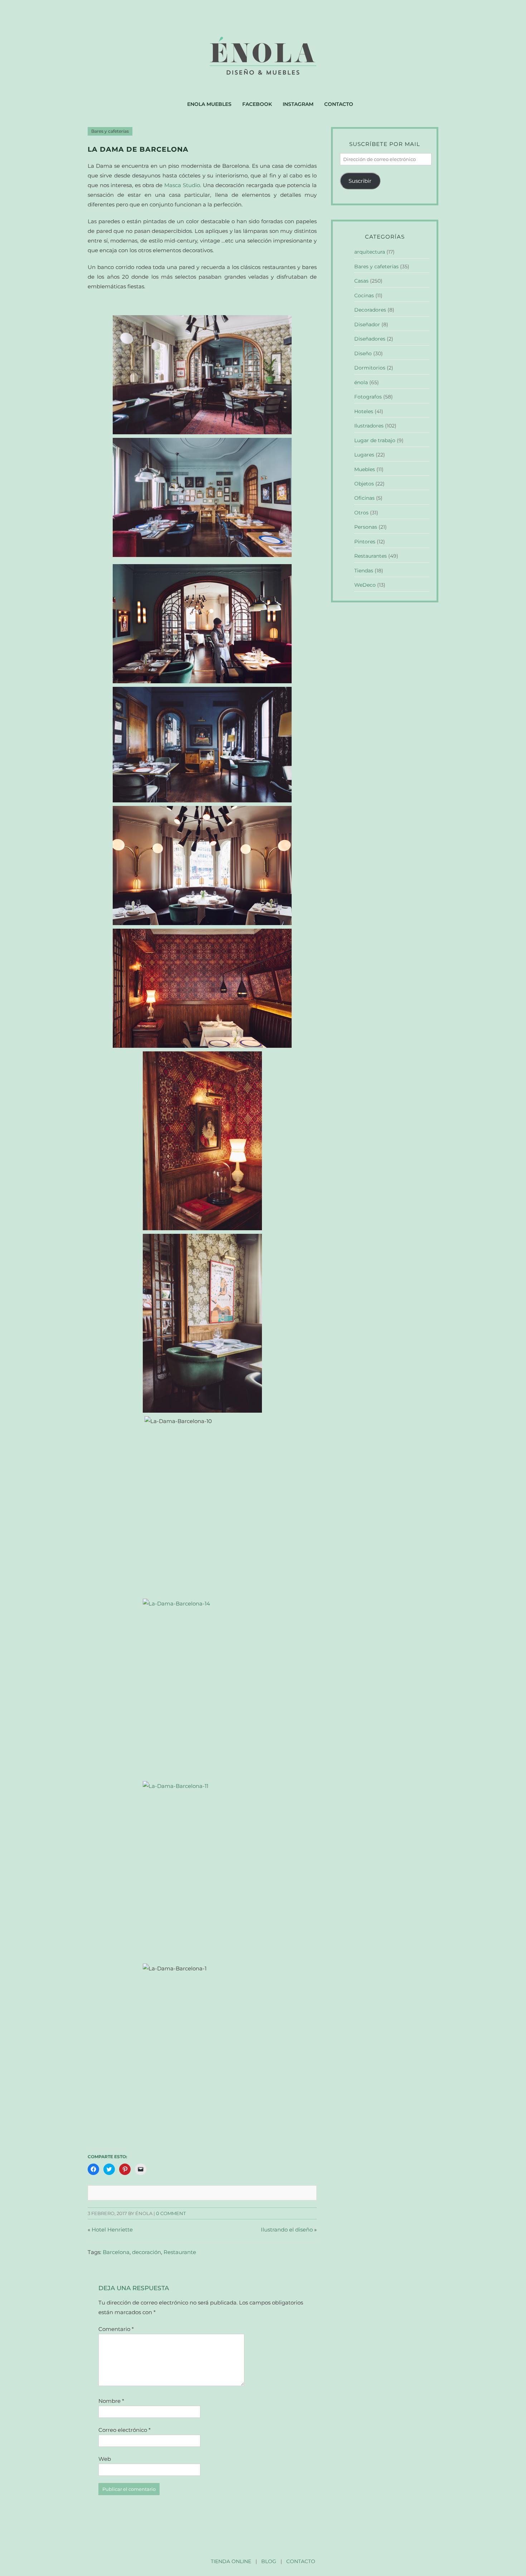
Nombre (111, 2401)
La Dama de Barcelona (138, 149)
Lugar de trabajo (375, 440)
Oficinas (364, 498)
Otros (361, 513)
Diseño (363, 353)
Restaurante (180, 2252)
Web (105, 2459)
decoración (147, 2252)
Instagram (298, 104)
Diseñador (367, 324)
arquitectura (370, 252)
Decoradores (370, 310)
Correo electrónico (125, 2430)
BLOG (269, 2561)
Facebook (257, 104)
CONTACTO (301, 2561)
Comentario (116, 2329)
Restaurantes (371, 556)
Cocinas (364, 295)
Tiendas (364, 571)
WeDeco (365, 585)
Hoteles (364, 411)
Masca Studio (182, 185)
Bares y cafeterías (110, 131)
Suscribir (360, 181)
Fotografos (368, 397)
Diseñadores (370, 339)
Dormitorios (370, 368)
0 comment (171, 2213)
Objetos (364, 484)
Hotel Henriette (112, 2230)
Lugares (364, 455)
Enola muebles (209, 104)
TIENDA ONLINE (231, 2561)
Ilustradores (369, 426)
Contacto (339, 104)
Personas (366, 527)
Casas (361, 281)
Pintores (365, 542)
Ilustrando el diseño (287, 2230)
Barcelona (116, 2252)
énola (361, 382)
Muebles (365, 469)
